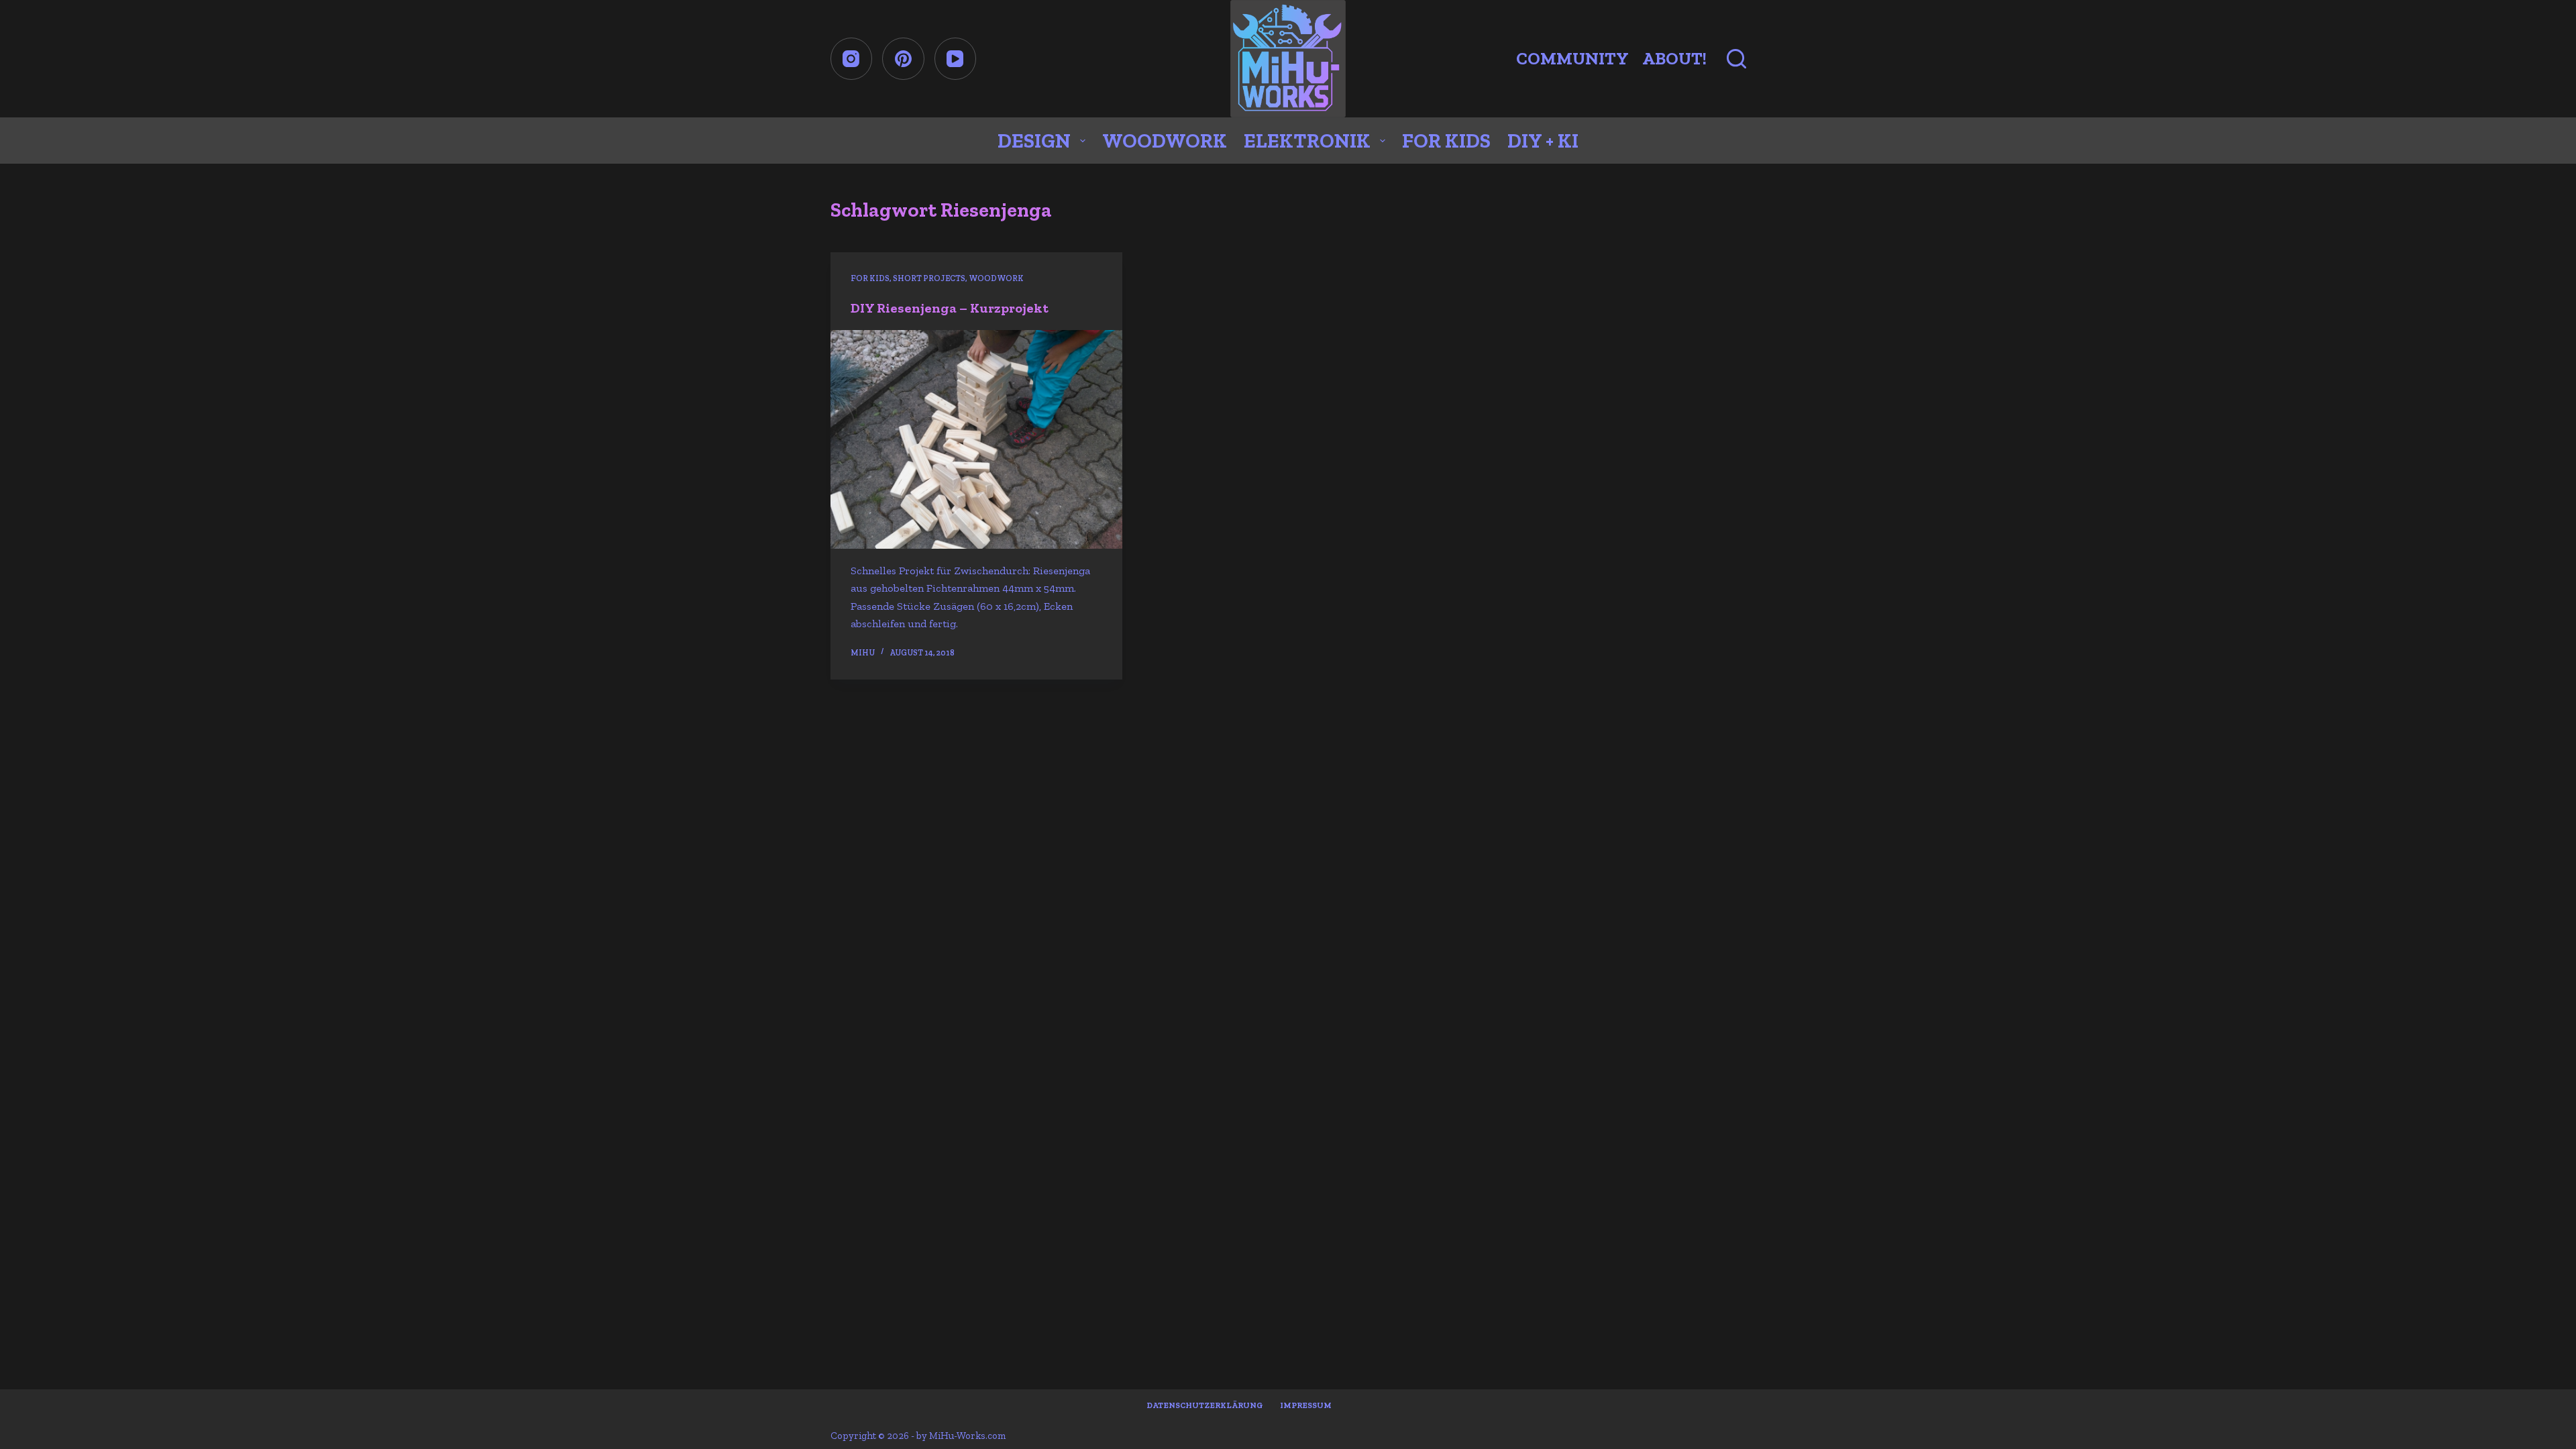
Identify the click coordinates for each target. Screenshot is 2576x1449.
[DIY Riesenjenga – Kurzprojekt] (976, 439)
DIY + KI (1543, 141)
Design (1034, 141)
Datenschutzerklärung (1205, 1405)
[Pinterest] (903, 59)
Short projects (929, 278)
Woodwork (1165, 141)
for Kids (1446, 141)
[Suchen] (1736, 59)
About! (1674, 58)
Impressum (1306, 1405)
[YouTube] (956, 59)
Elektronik (1307, 141)
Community (1572, 58)
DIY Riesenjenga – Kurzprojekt (950, 308)
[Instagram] (852, 59)
